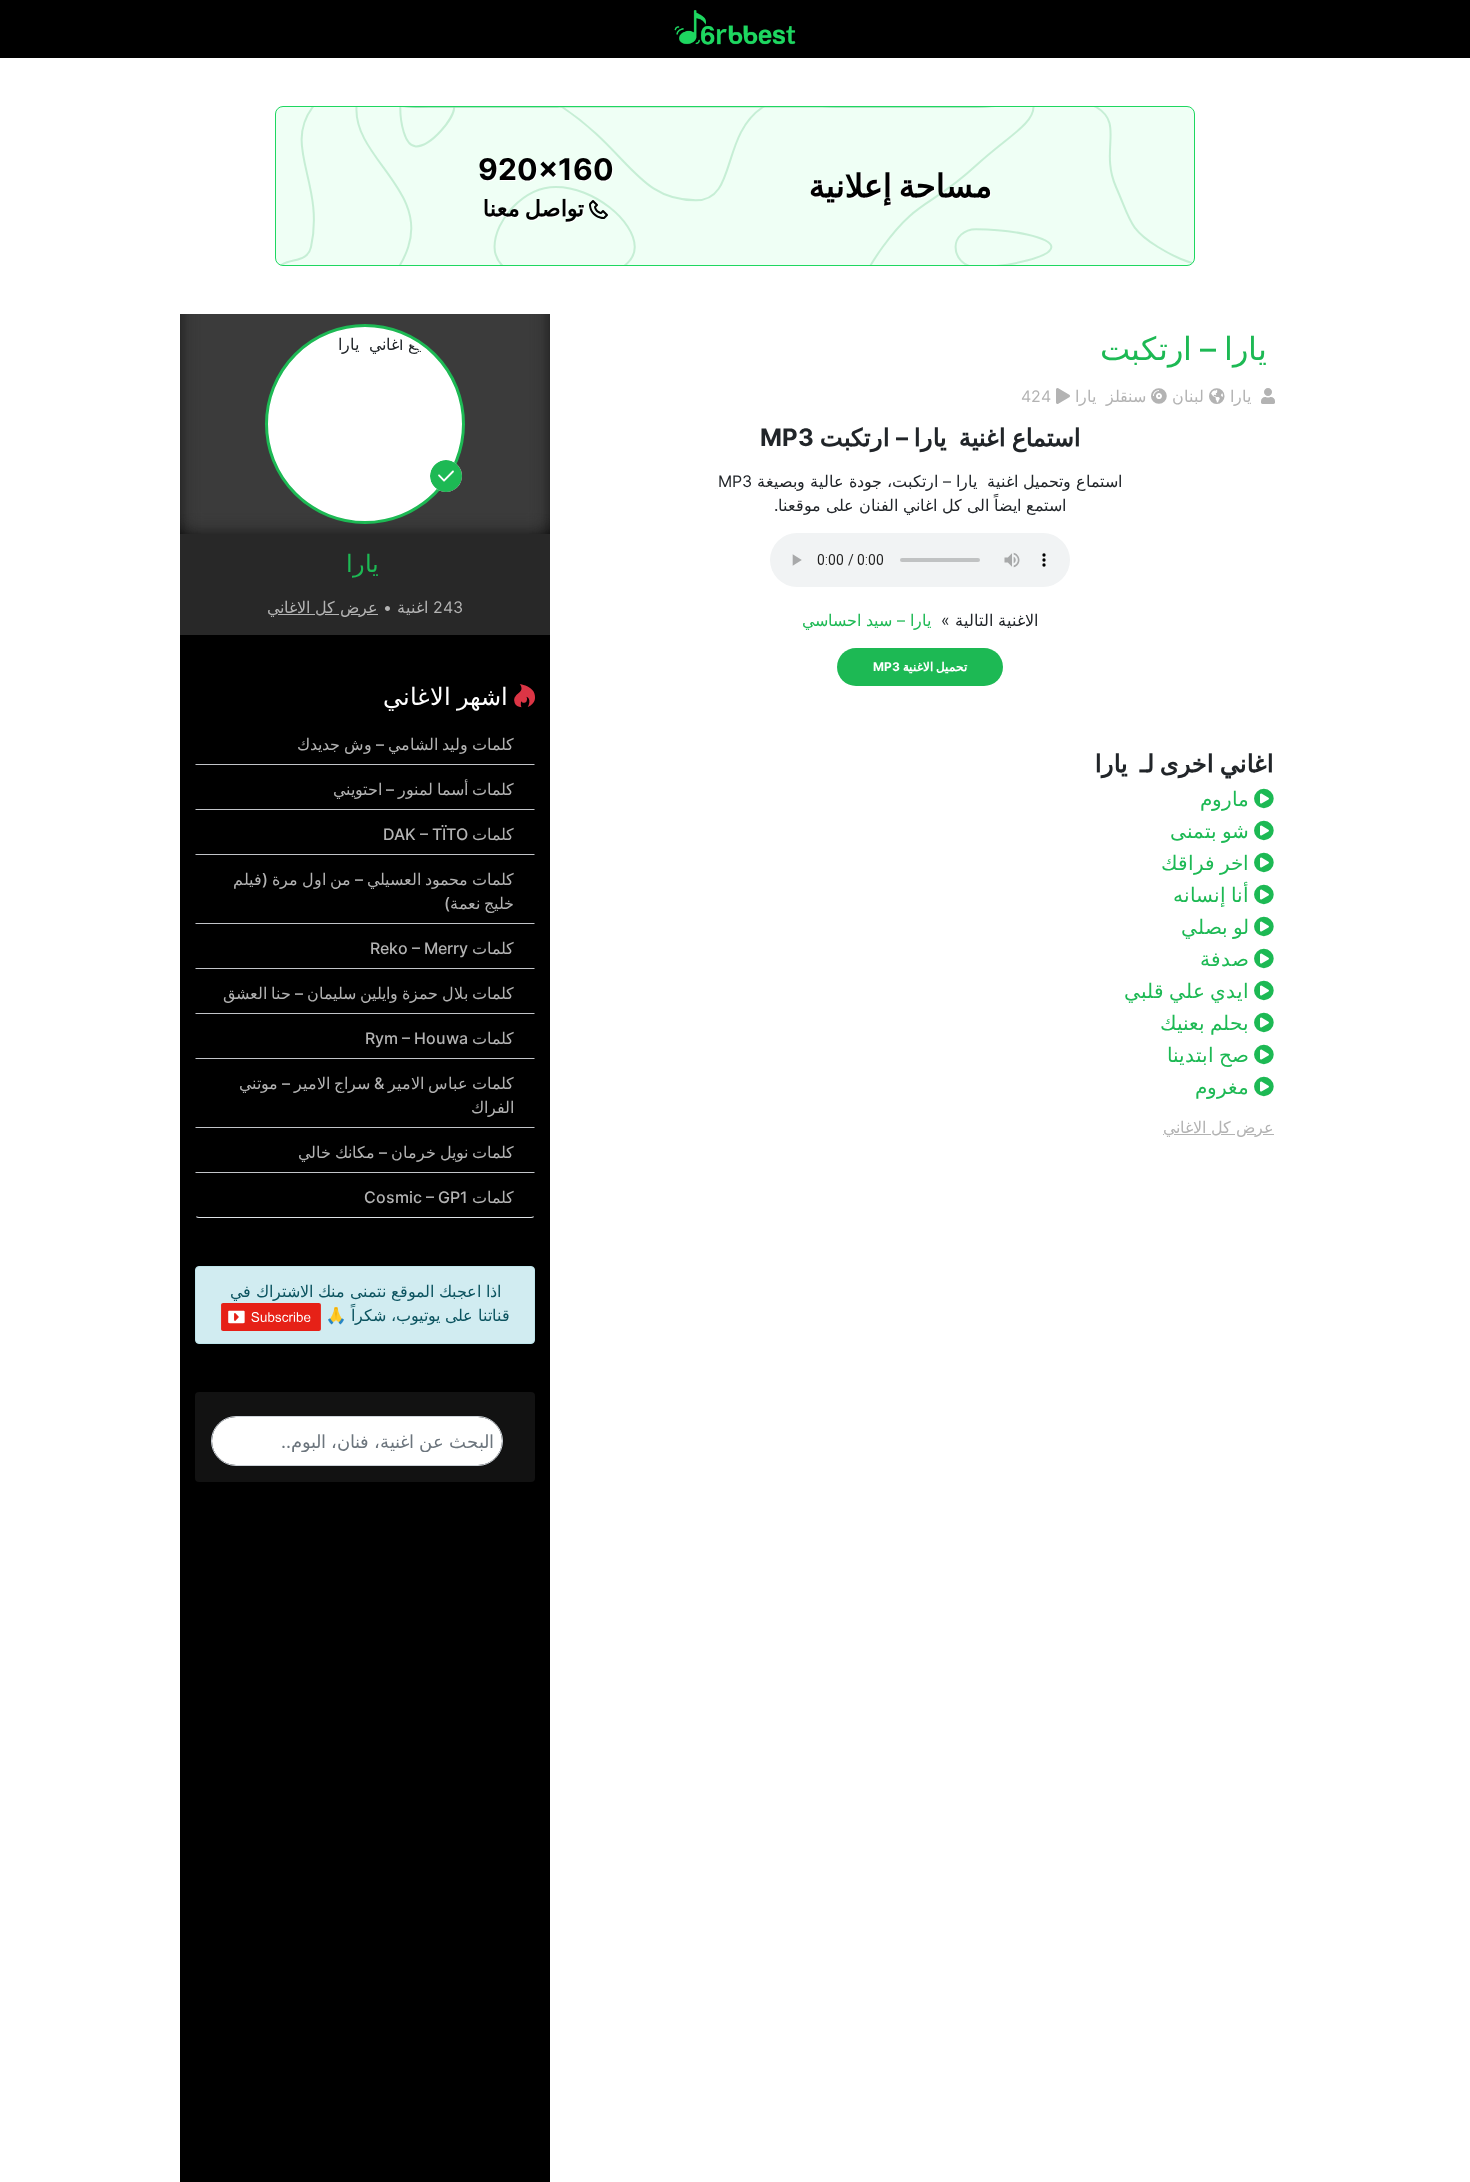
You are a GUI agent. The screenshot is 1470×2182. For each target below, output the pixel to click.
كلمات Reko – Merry (442, 948)
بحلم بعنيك (1207, 1023)
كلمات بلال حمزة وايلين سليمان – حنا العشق (368, 993)
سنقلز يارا (1110, 396)
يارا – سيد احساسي (869, 620)
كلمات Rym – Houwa (439, 1038)
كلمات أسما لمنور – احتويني (423, 789)
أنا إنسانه (1213, 895)
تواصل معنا (536, 208)
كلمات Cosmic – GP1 (439, 1197)
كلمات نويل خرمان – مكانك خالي (406, 1152)
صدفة (1227, 959)
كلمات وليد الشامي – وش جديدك (405, 744)
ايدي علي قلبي (1189, 991)
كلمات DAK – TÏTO (448, 834)
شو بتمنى (1212, 831)
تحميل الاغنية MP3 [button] (920, 666)
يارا (1243, 396)
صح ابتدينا (1210, 1055)
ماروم (1227, 799)
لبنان (1188, 396)
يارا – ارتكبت (1187, 348)
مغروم (1224, 1087)
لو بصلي (1217, 927)
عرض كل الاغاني (1218, 1127)
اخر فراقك (1207, 863)
